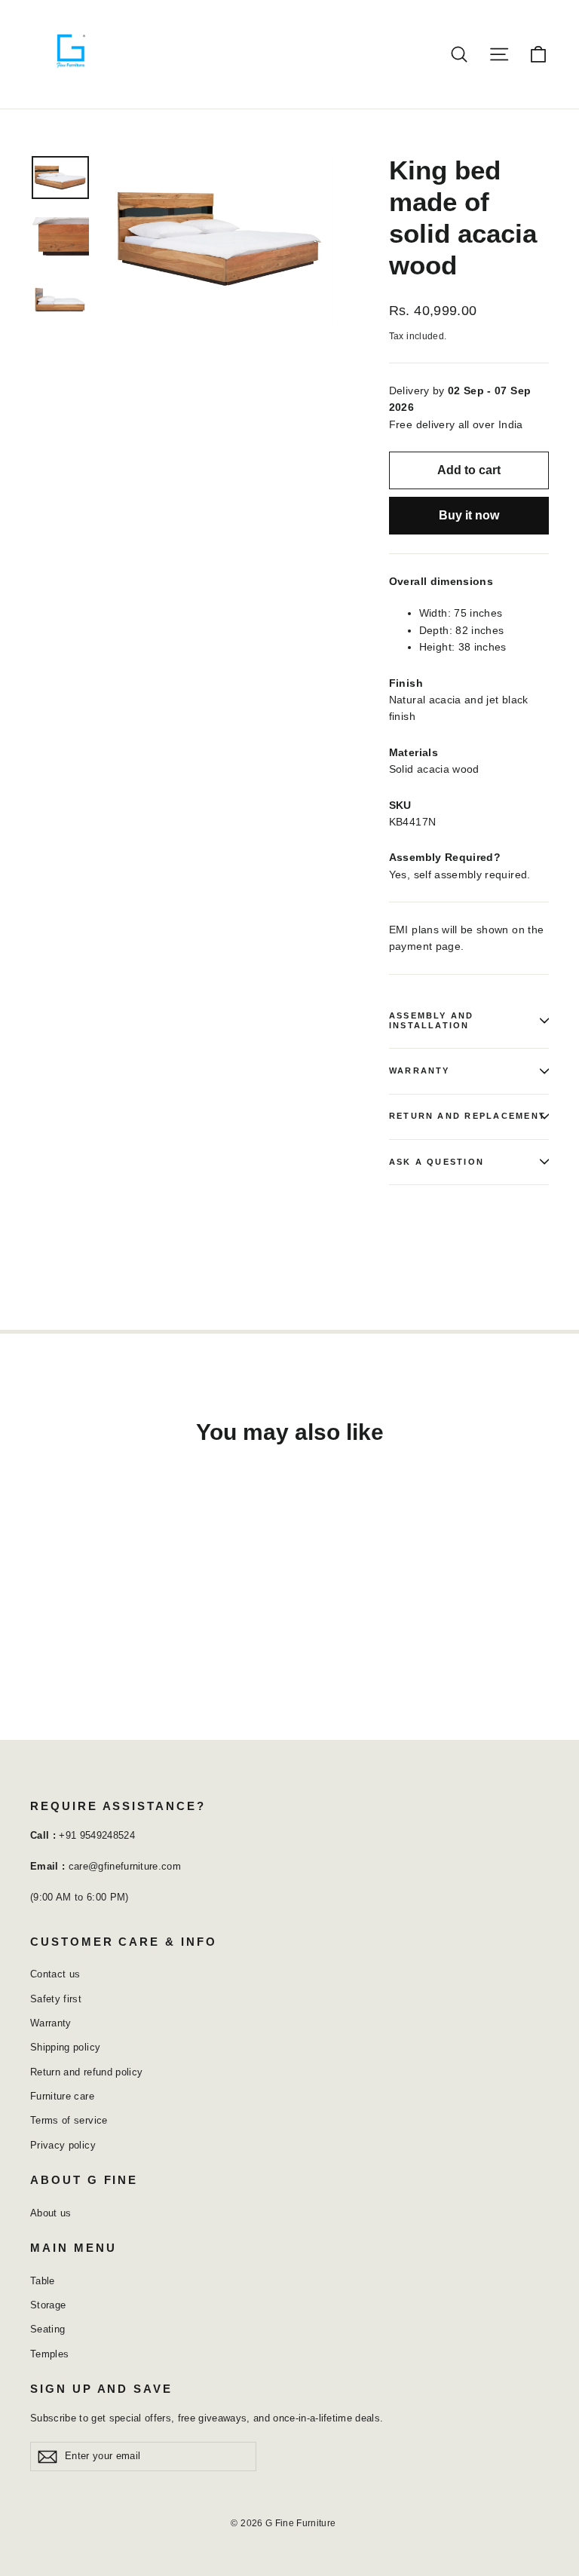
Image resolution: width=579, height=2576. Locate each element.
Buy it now (469, 515)
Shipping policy (65, 2047)
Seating (47, 2329)
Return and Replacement (467, 1116)
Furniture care (62, 2096)
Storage (48, 2305)
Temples (49, 2354)
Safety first (56, 1999)
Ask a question (437, 1162)
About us (51, 2213)
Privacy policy (63, 2145)
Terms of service (69, 2120)
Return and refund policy (86, 2072)
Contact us (55, 1974)
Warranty (420, 1071)
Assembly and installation (432, 1020)
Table (43, 2281)
